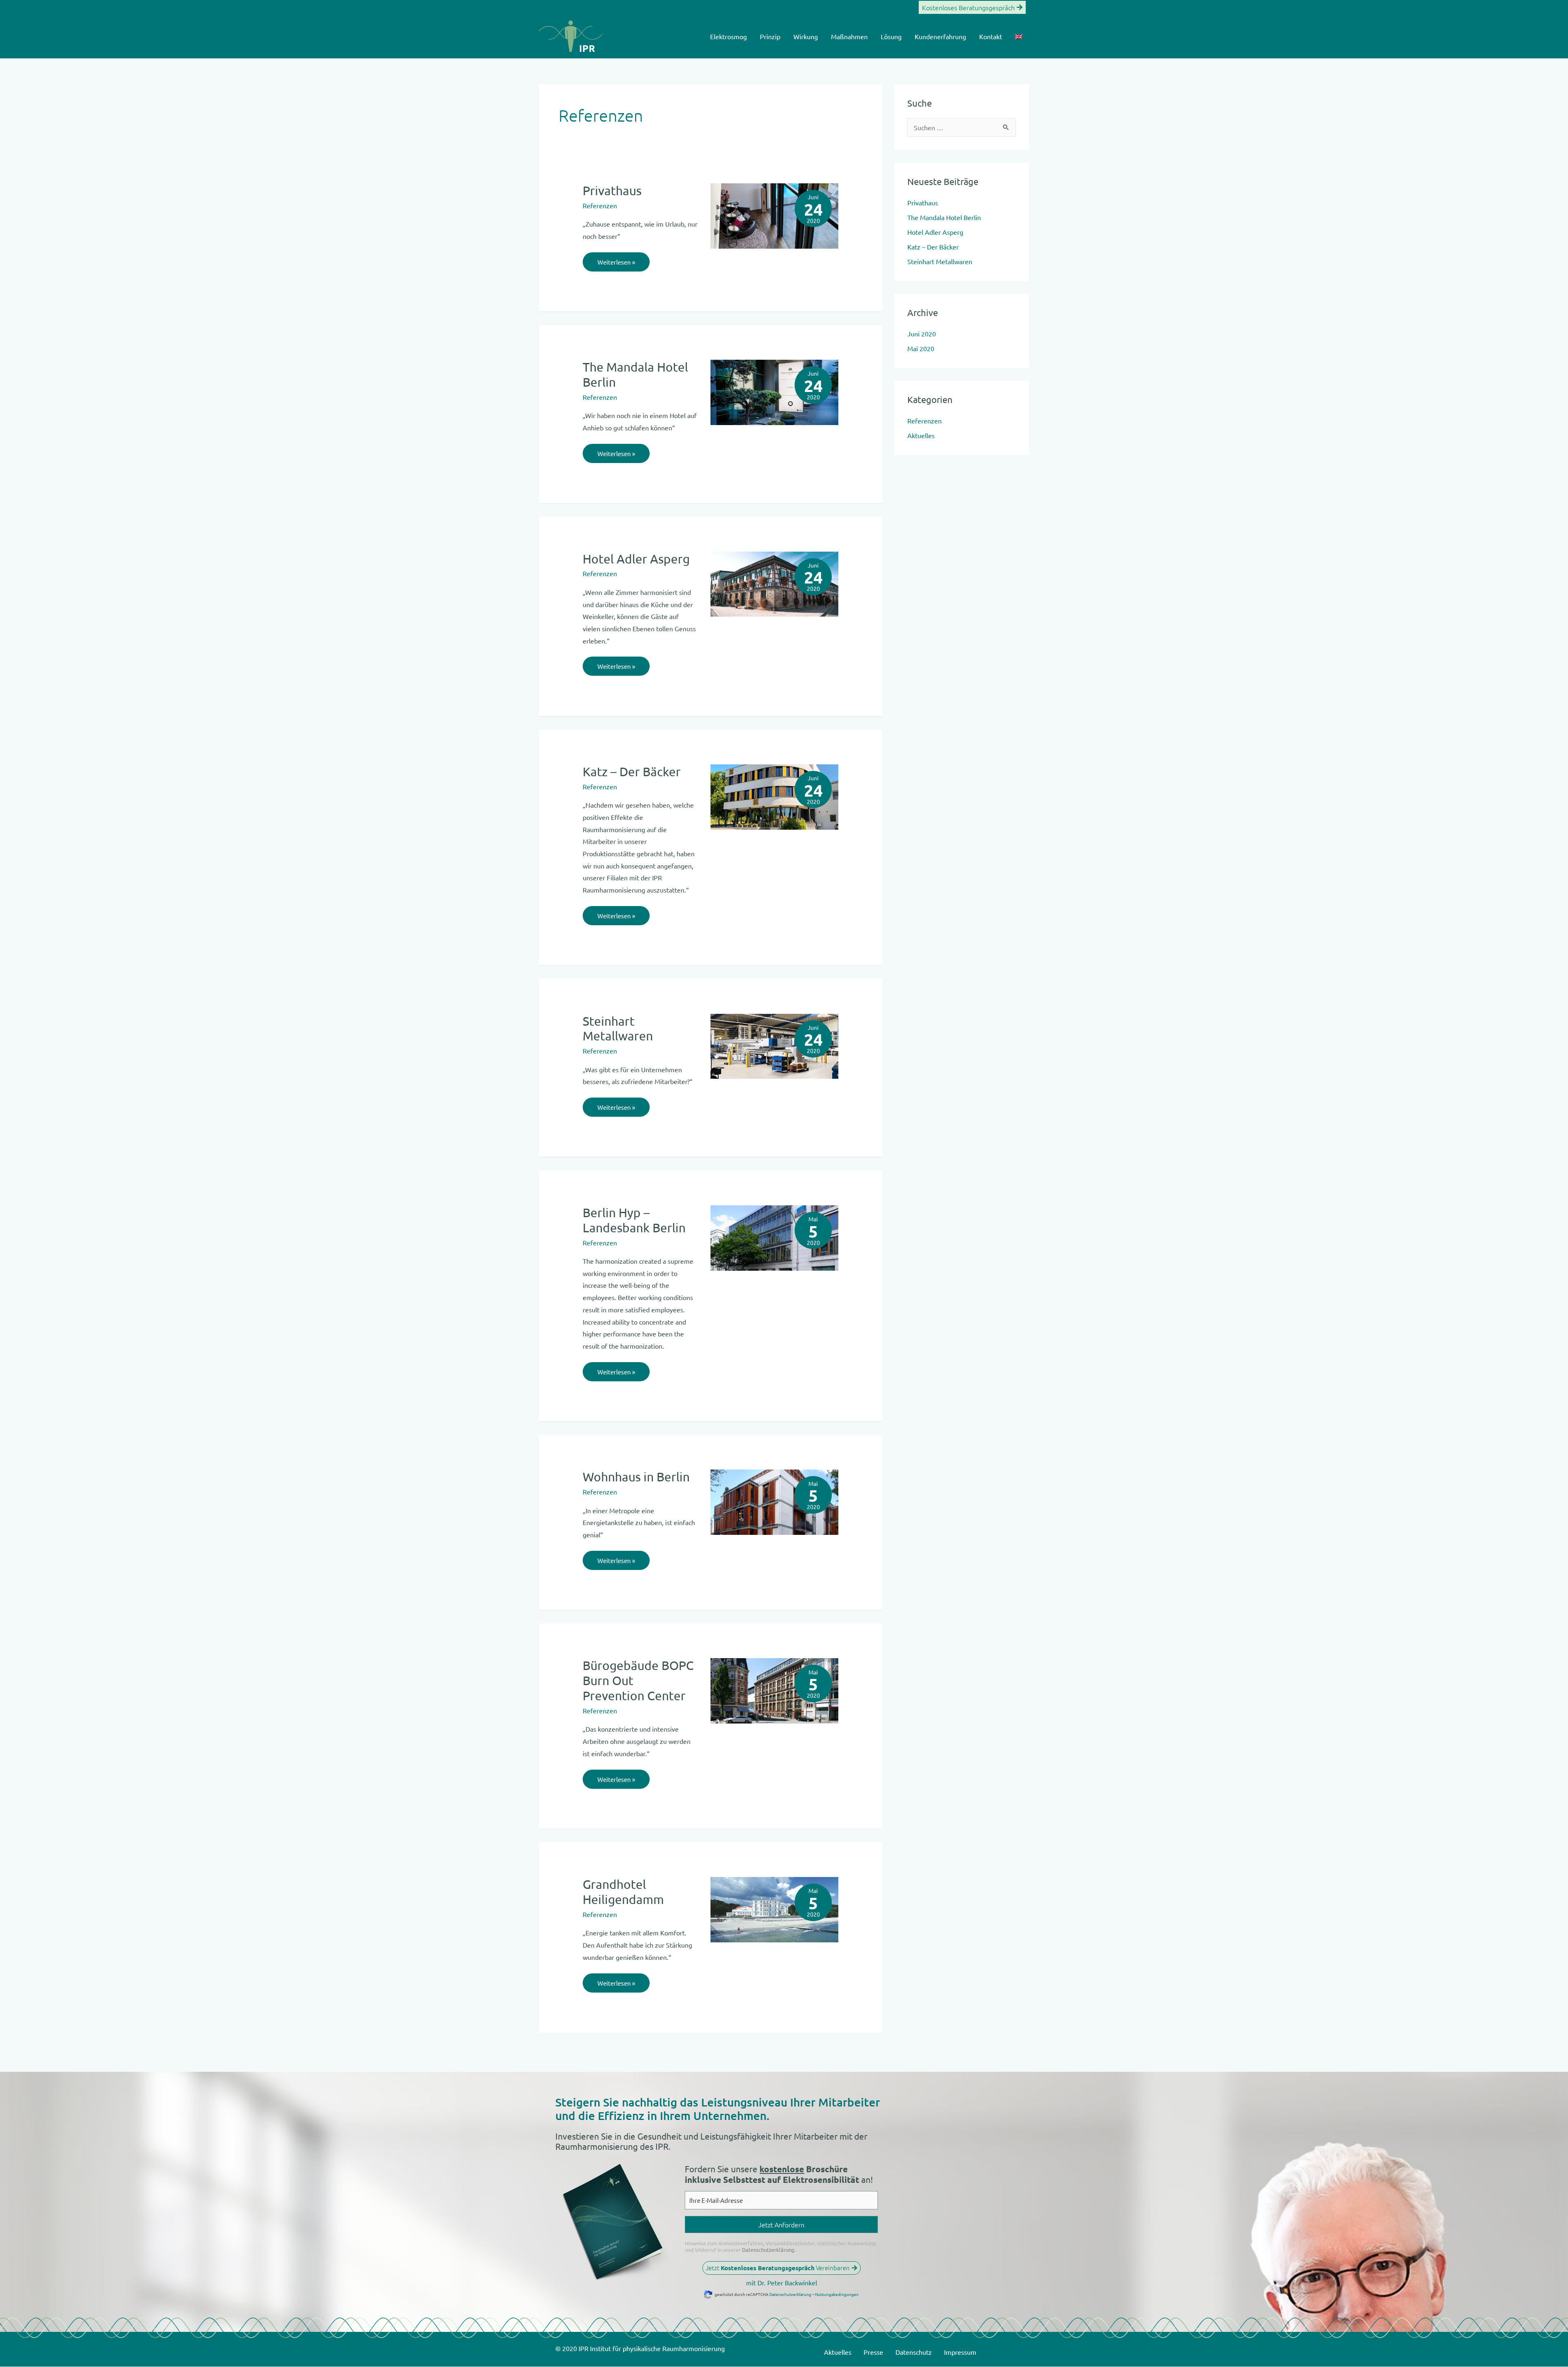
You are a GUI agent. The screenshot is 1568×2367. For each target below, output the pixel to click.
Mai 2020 (921, 348)
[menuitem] (1019, 36)
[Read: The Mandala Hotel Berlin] (774, 391)
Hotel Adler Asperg (636, 559)
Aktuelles (921, 435)
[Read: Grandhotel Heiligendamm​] (774, 1908)
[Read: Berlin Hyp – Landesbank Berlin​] (774, 1237)
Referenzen (600, 205)
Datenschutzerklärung (768, 2250)
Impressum (960, 2352)
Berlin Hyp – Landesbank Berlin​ (634, 1220)
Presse (873, 2352)
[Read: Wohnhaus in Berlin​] (774, 1501)
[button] (972, 7)
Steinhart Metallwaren (618, 1029)
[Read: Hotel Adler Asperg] (774, 583)
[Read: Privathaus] (774, 215)
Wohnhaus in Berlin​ (636, 1477)
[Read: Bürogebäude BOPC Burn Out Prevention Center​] (774, 1690)
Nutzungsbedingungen (837, 2294)
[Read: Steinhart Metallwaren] (774, 1045)
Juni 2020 (922, 334)
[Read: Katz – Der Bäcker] (774, 796)
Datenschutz (914, 2352)
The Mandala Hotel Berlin (944, 217)
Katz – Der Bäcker (632, 772)
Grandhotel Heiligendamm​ (623, 1892)
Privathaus (612, 190)
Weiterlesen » (616, 259)
